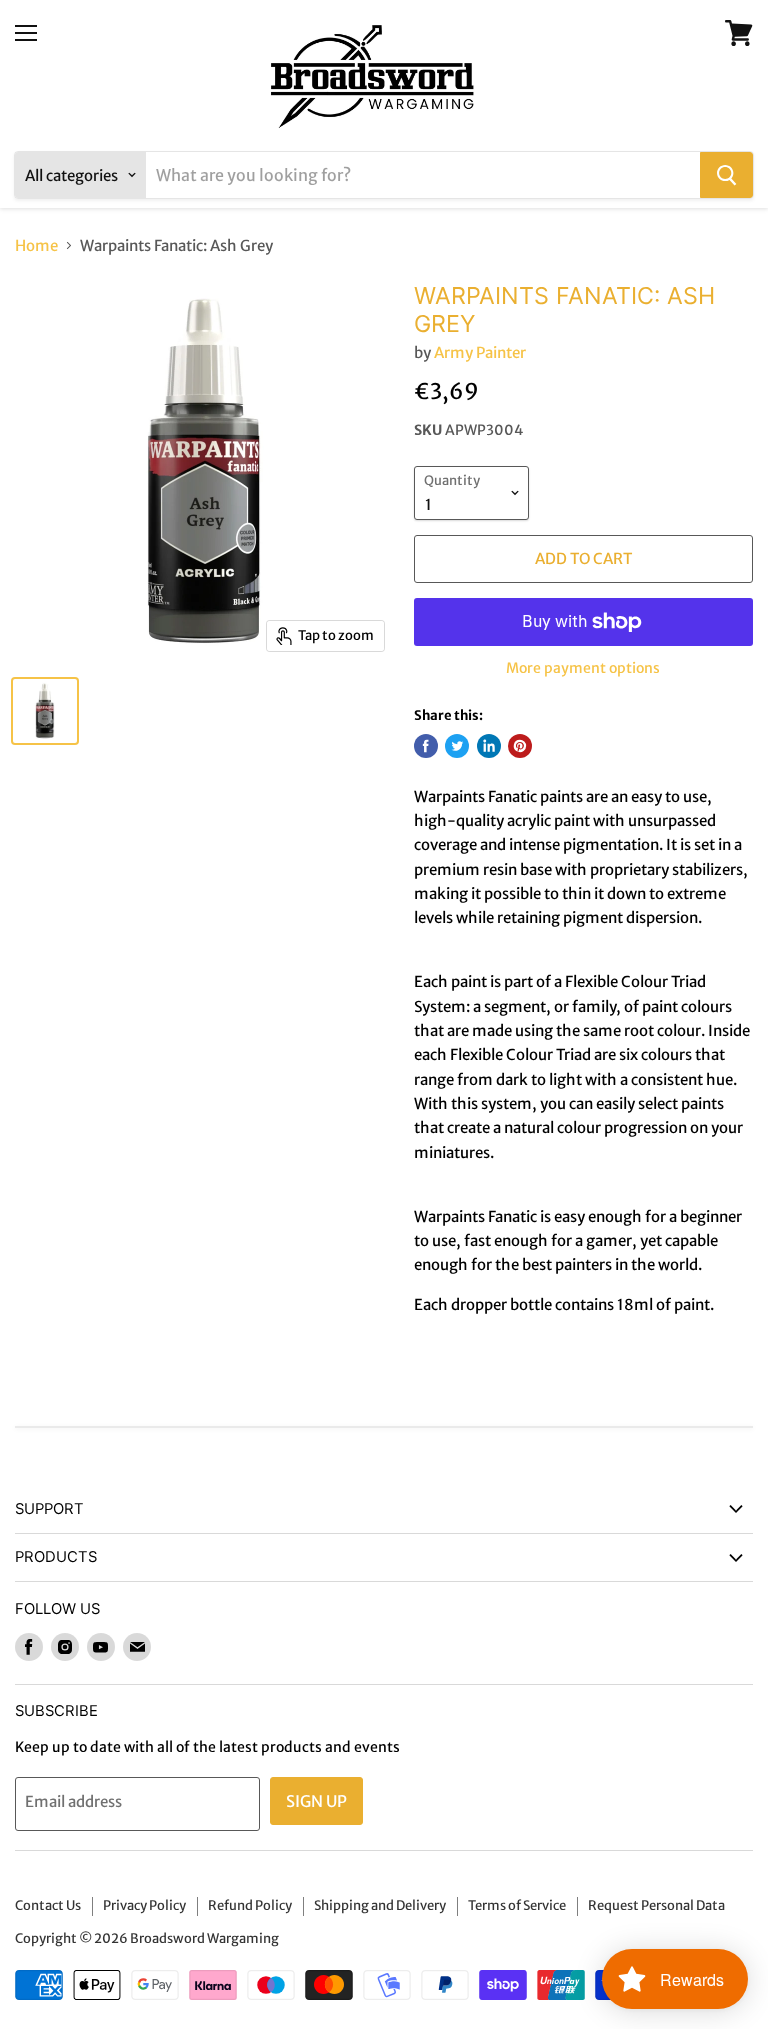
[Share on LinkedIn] (489, 746)
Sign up (316, 1801)
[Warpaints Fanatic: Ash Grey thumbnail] (45, 711)
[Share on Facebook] (426, 746)
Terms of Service (517, 1905)
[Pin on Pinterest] (520, 746)
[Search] (726, 175)
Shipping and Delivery (380, 1905)
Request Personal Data (656, 1905)
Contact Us (48, 1905)
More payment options (583, 668)
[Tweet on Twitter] (457, 746)
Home (36, 245)
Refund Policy (250, 1905)
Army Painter (480, 352)
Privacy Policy (144, 1905)
